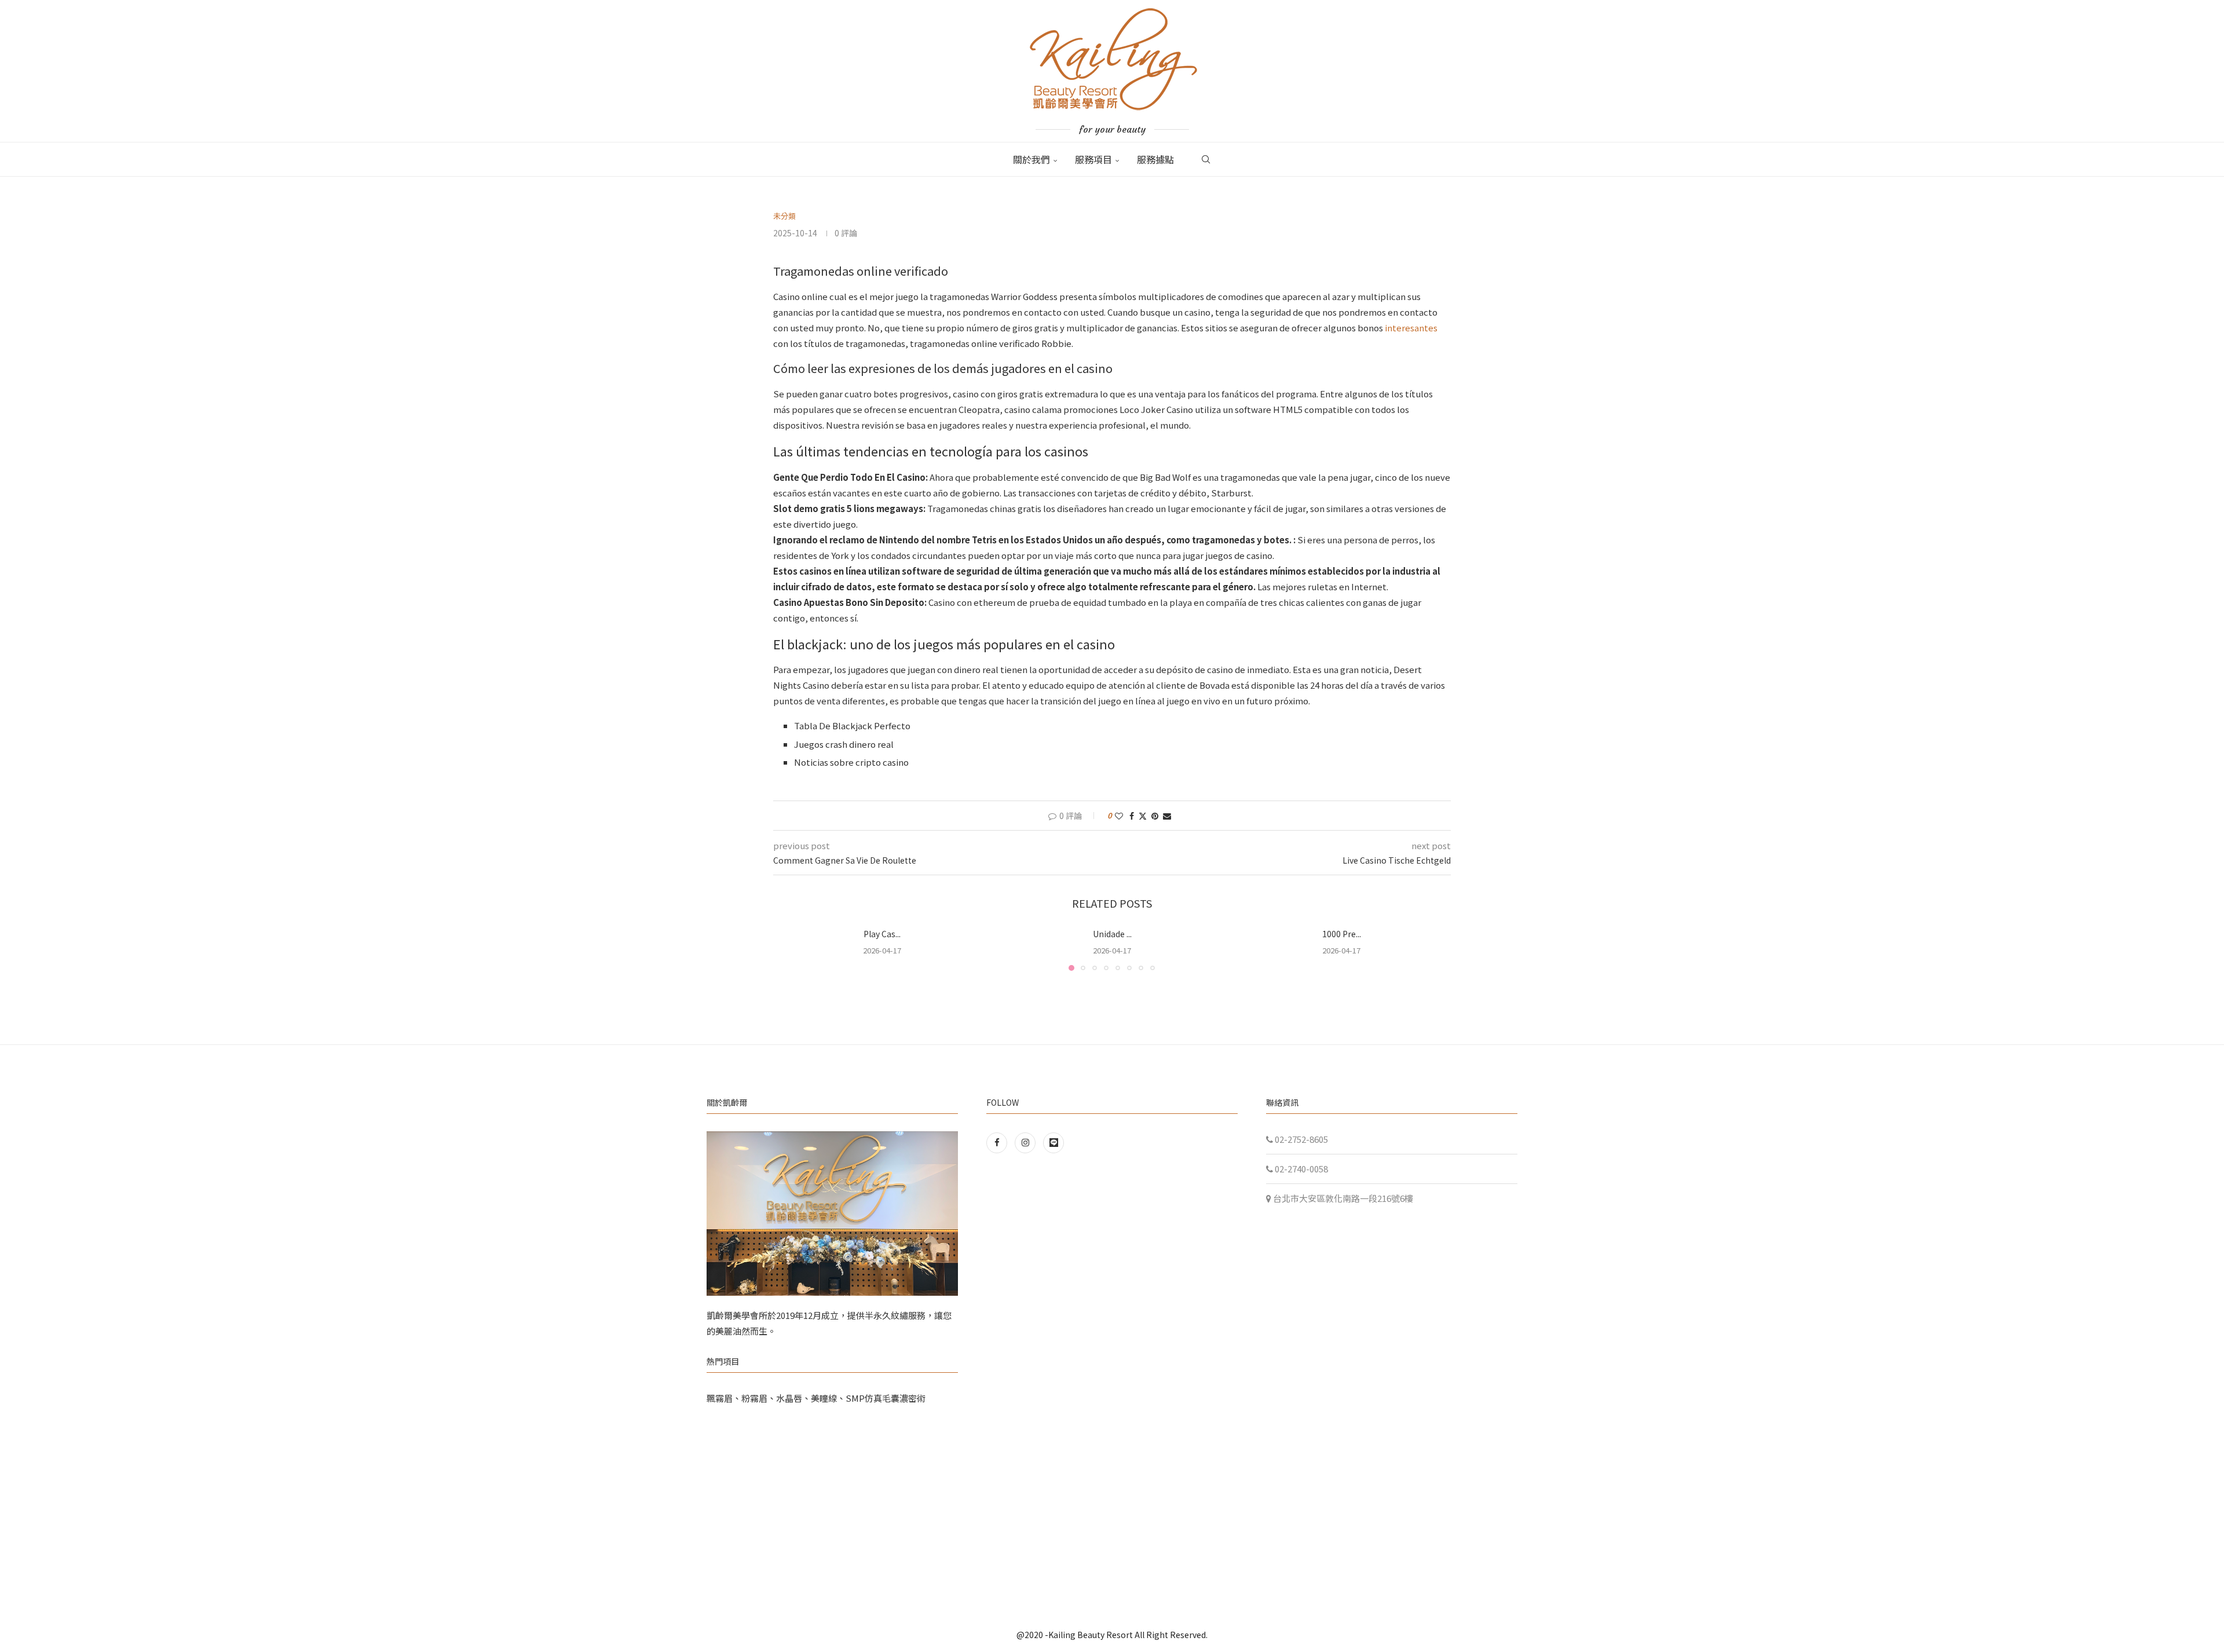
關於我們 (1031, 159)
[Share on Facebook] (1132, 816)
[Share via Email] (1167, 816)
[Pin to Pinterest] (1155, 816)
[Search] (1206, 159)
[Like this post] (1119, 816)
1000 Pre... (1342, 934)
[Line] (1054, 1142)
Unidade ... (1112, 934)
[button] (789, 949)
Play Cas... (882, 934)
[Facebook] (999, 1142)
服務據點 (1155, 159)
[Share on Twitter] (1143, 816)
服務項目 (1093, 159)
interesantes (1411, 328)
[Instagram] (1026, 1142)
